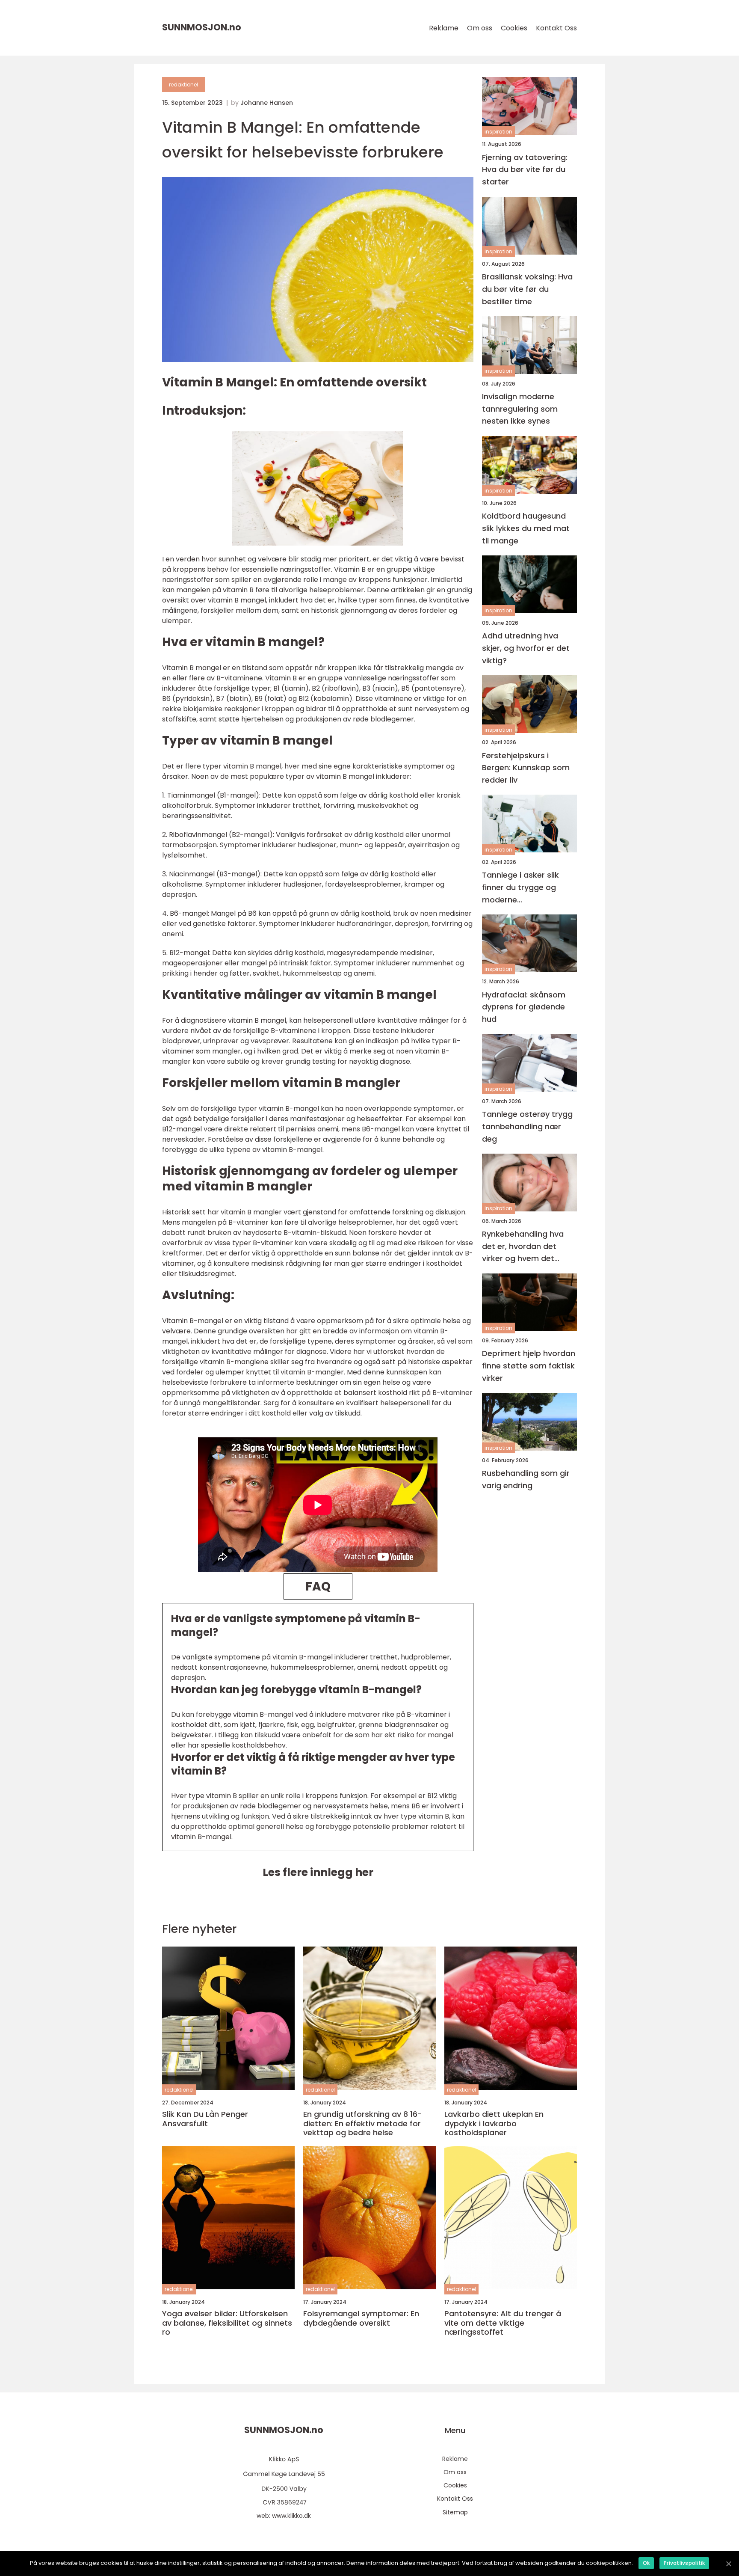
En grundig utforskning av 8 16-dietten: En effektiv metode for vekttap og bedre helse (363, 2123)
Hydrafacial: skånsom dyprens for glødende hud (524, 1007)
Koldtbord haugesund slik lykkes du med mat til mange (526, 528)
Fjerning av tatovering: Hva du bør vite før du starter (525, 169)
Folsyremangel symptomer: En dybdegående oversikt (361, 2318)
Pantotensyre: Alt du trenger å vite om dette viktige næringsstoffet (503, 2323)
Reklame (444, 28)
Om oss (480, 28)
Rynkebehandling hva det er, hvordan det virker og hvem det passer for (523, 1246)
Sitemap (455, 2512)
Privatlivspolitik (684, 2563)
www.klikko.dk (291, 2516)
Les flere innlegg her (318, 1872)
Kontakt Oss (556, 28)
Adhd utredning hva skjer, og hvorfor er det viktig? (526, 648)
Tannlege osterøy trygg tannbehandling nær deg (527, 1126)
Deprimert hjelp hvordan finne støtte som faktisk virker (529, 1366)
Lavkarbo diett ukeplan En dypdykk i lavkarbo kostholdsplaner (494, 2123)
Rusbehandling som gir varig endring (526, 1479)
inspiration (498, 132)
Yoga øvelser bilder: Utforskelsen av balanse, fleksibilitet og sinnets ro (227, 2323)
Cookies (514, 28)
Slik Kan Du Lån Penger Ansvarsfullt (205, 2119)
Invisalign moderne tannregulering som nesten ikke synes (520, 408)
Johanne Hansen (267, 103)
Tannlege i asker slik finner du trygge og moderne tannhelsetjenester (520, 888)
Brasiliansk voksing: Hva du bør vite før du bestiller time (527, 289)
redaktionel (183, 85)
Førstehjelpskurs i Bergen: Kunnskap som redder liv (526, 767)
